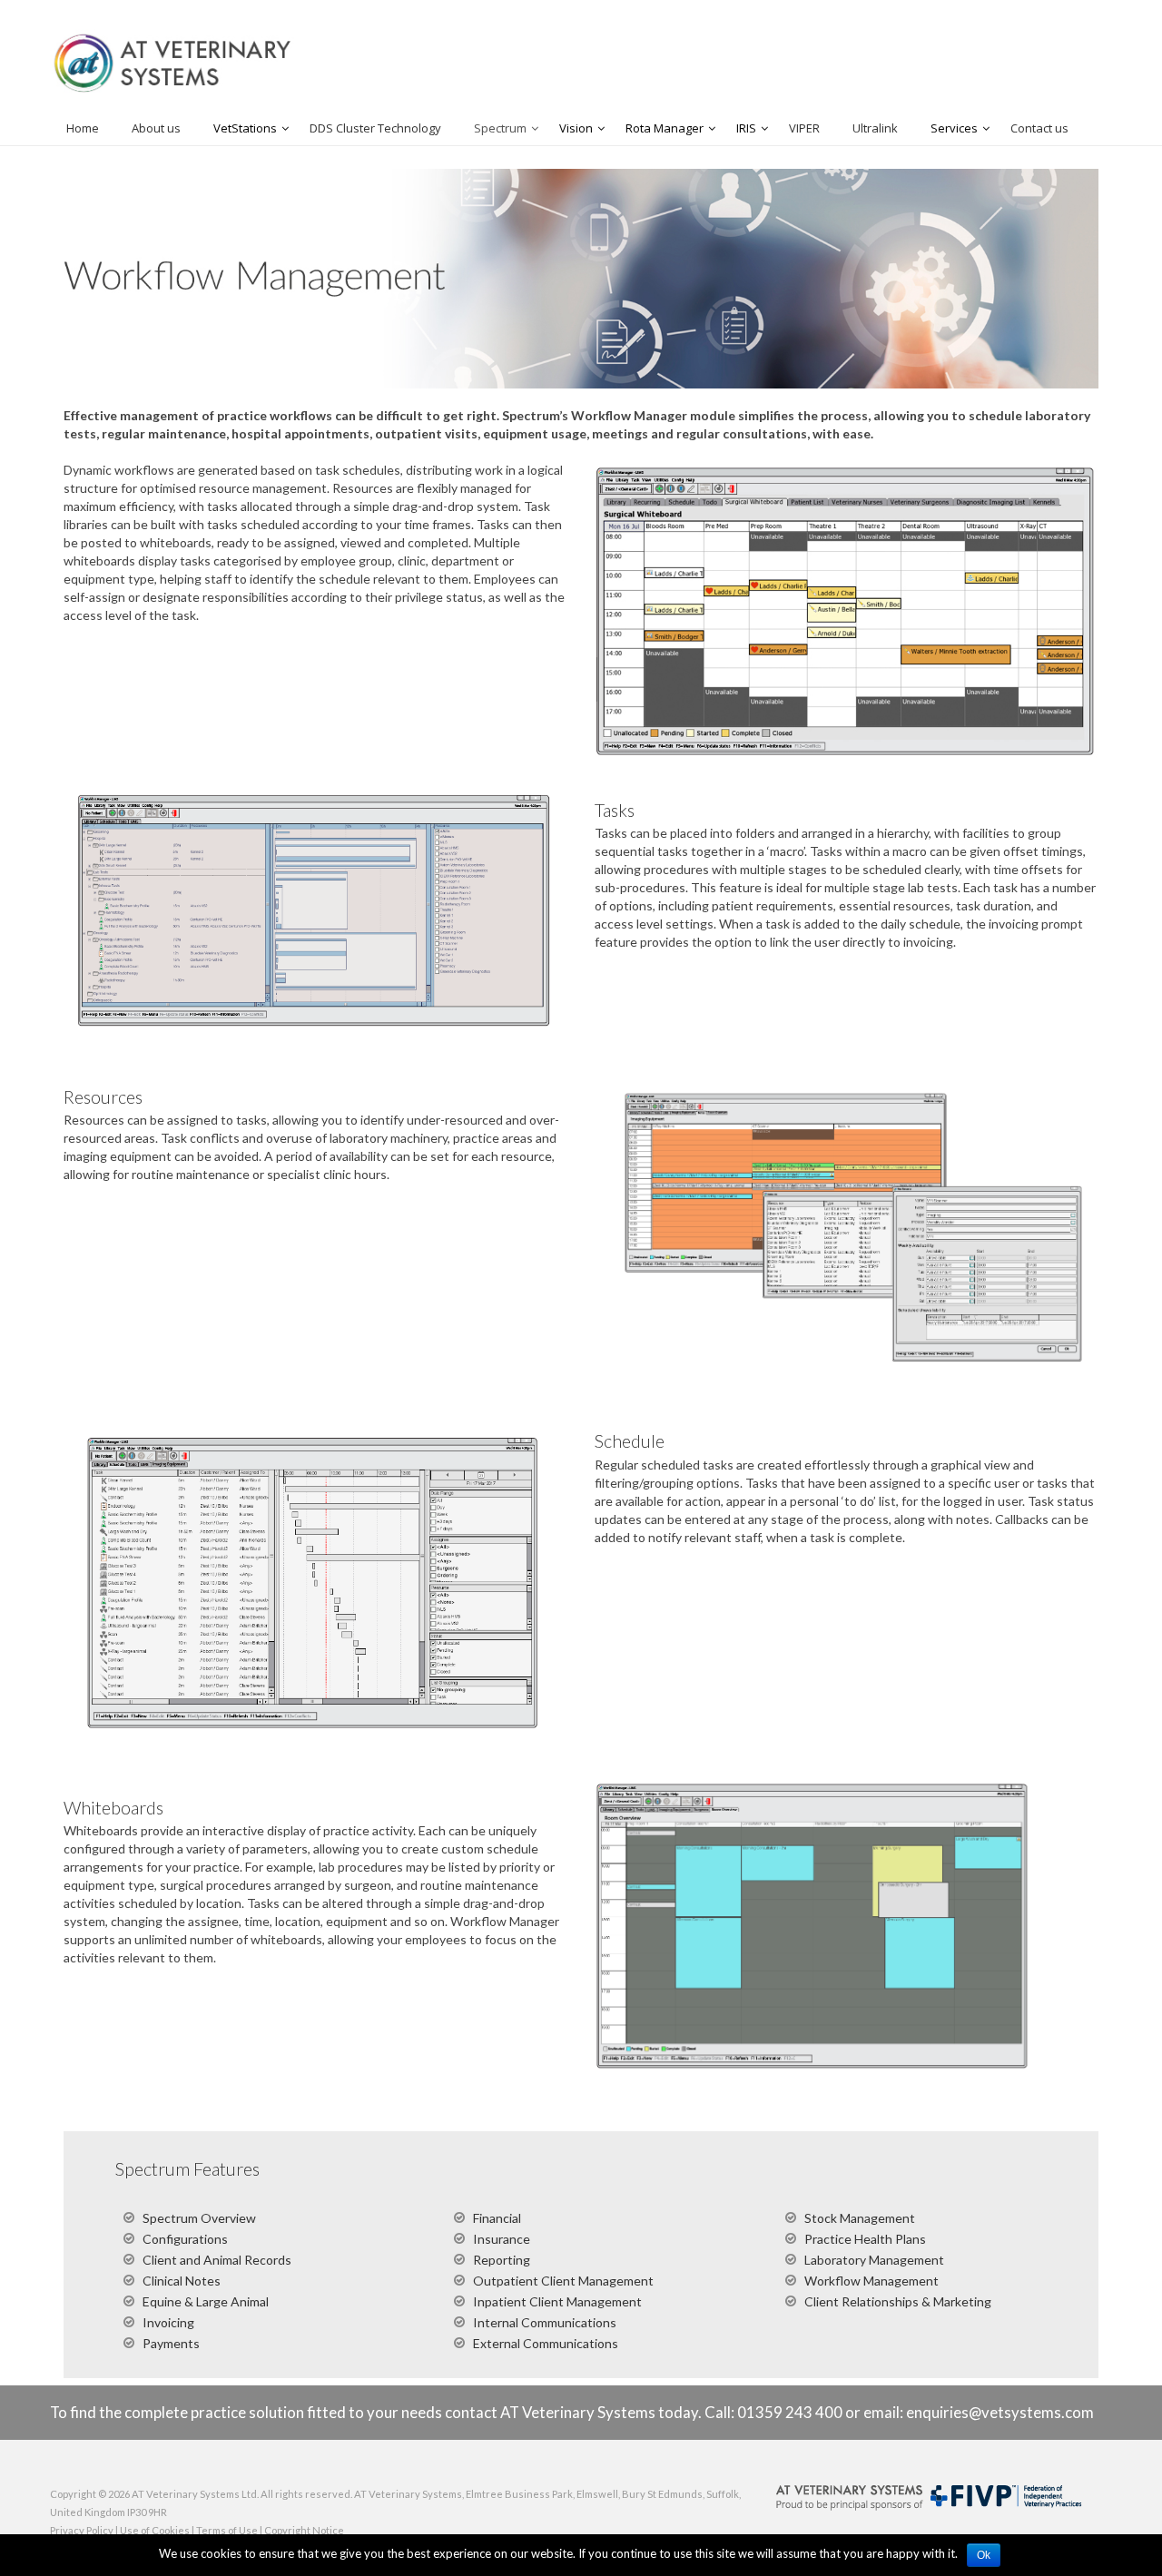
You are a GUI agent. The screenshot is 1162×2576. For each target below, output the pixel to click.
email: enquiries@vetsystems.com (979, 2412)
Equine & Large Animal (206, 2301)
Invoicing (168, 2322)
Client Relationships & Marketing (898, 2301)
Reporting (502, 2260)
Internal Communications (545, 2322)
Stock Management (860, 2218)
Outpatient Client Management (563, 2281)
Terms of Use (227, 2530)
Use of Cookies (155, 2530)
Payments (171, 2343)
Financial (497, 2218)
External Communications (546, 2343)
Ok (984, 2555)
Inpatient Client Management (557, 2301)
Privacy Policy (82, 2530)
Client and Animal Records (217, 2260)
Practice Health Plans (865, 2239)
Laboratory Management (874, 2260)
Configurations (185, 2239)
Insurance (502, 2239)
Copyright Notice (304, 2530)
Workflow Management (871, 2281)
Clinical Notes (182, 2281)
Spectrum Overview (199, 2218)
